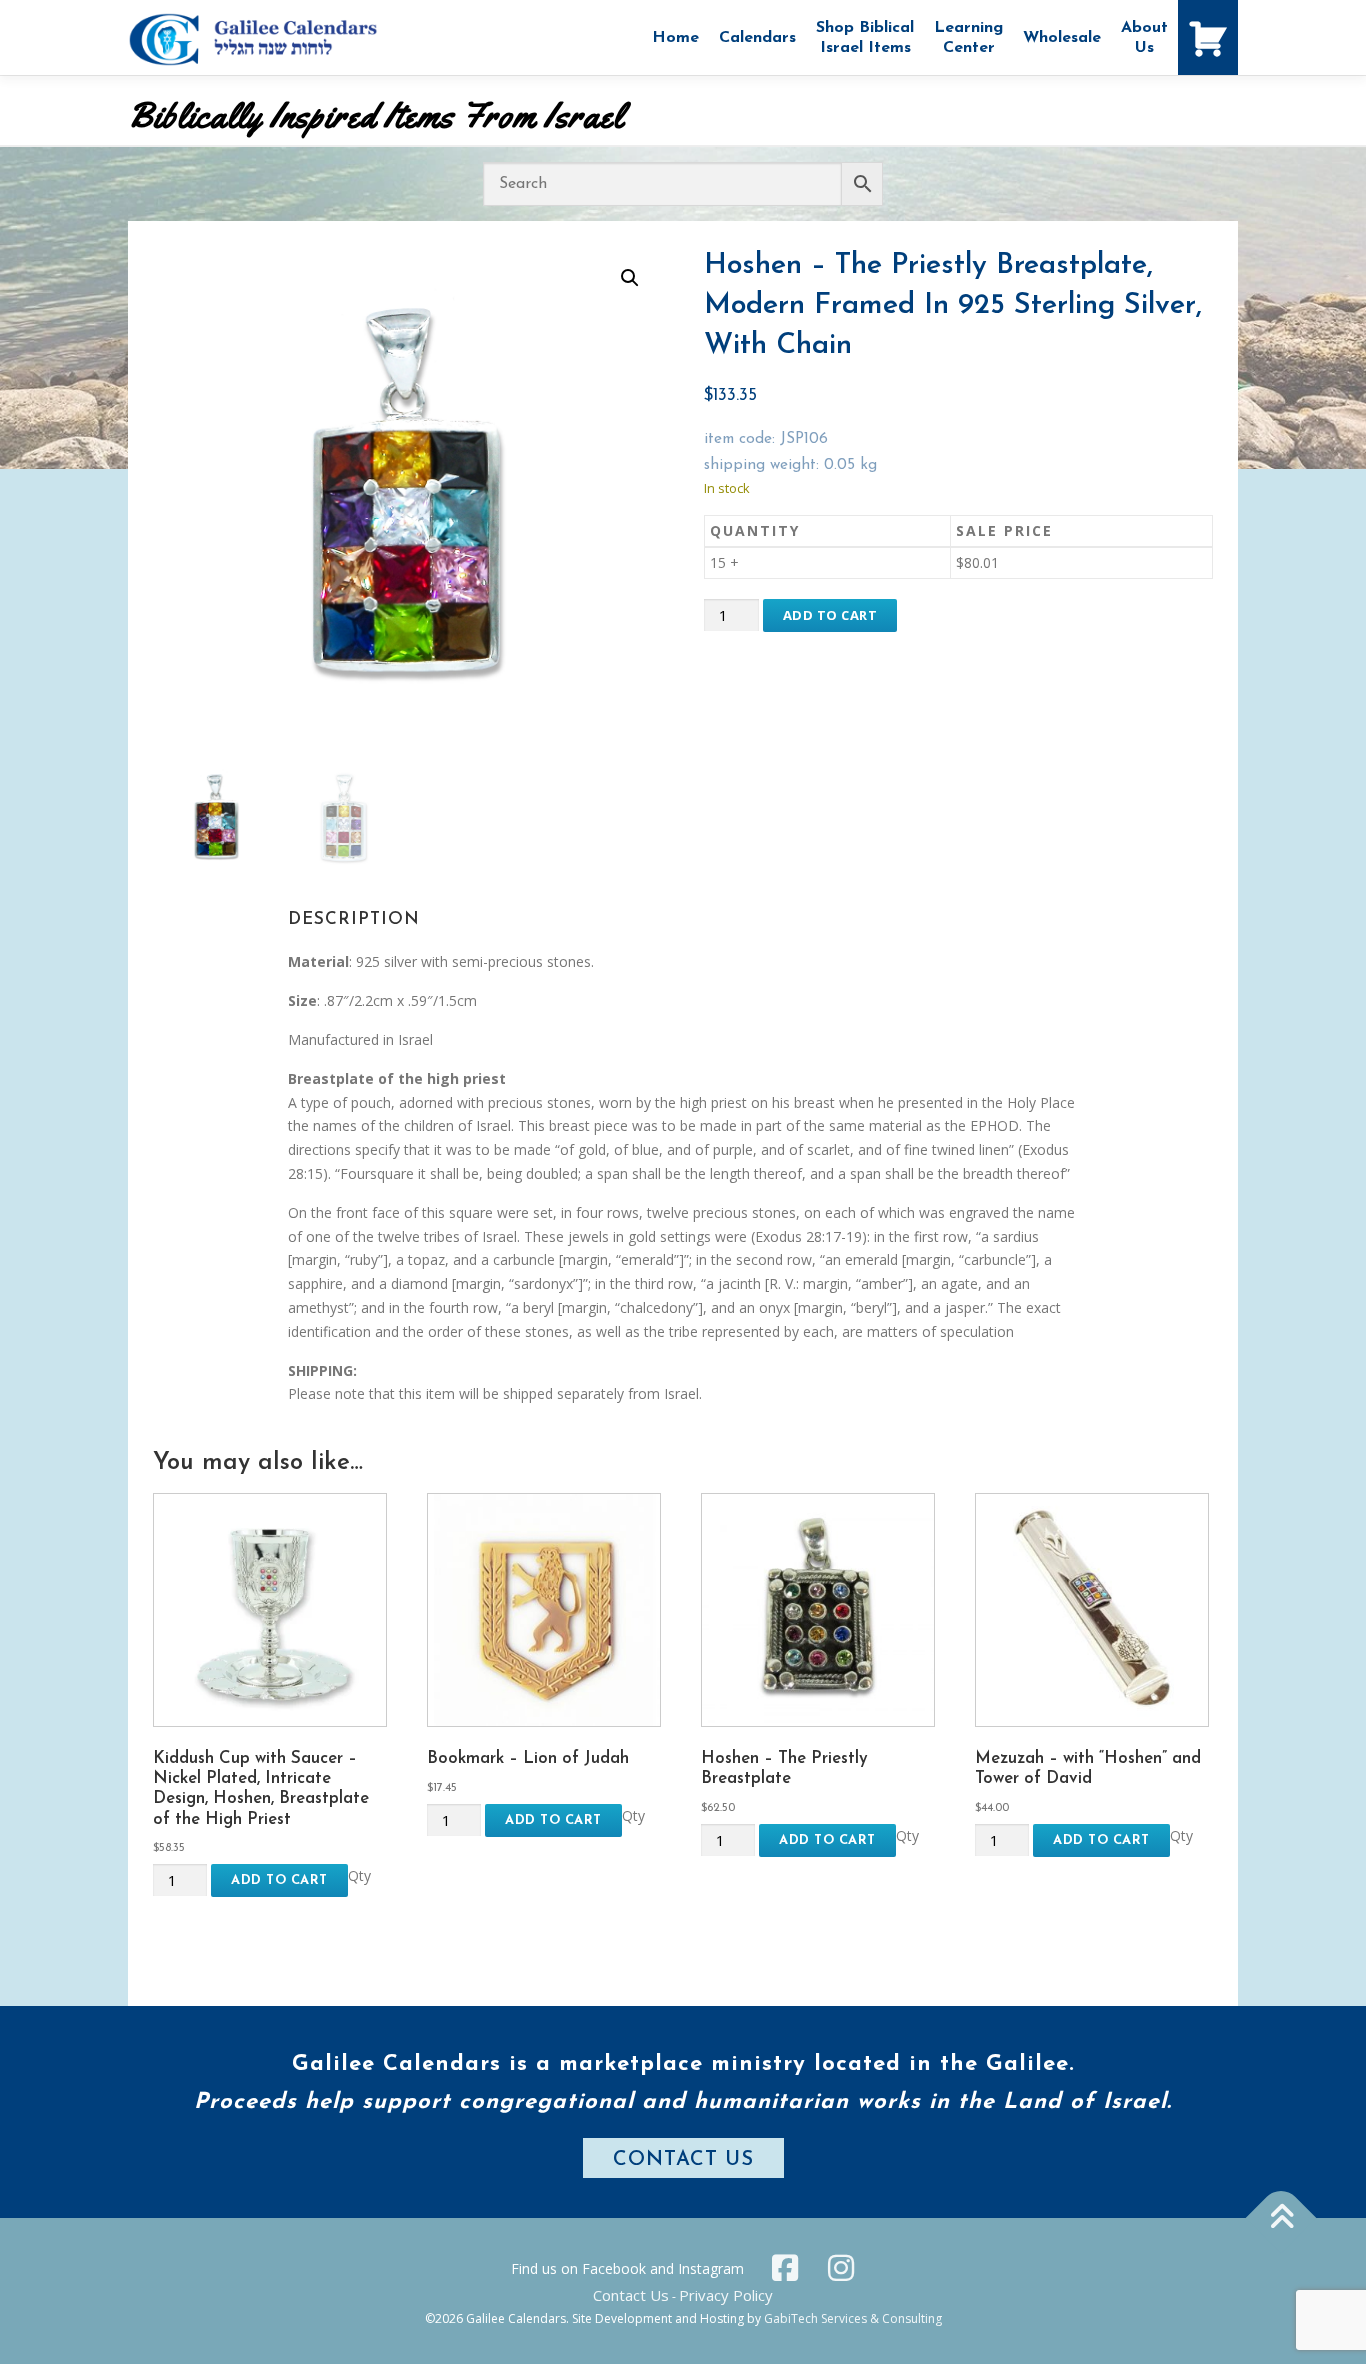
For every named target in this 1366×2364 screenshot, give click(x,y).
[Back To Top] (1281, 2218)
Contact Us (631, 2295)
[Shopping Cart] (1208, 37)
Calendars (757, 38)
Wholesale (1062, 38)
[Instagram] (841, 2268)
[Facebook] (785, 2268)
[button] (630, 278)
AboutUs (1144, 38)
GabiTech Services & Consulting (853, 2318)
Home (675, 38)
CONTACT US (683, 2160)
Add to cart (830, 615)
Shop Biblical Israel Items (865, 38)
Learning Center (968, 38)
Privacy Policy (726, 2295)
